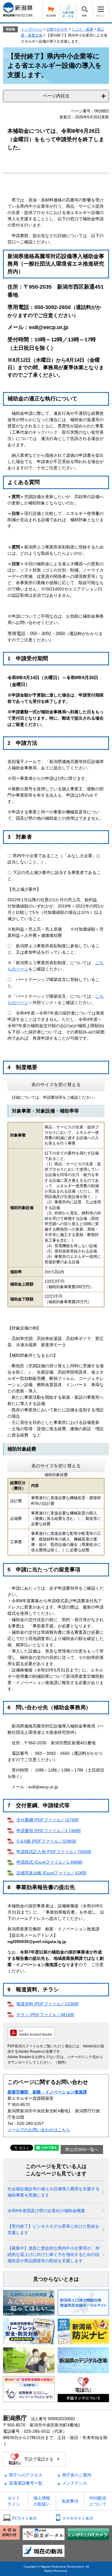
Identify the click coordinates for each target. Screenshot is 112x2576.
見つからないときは (56, 2279)
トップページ (32, 29)
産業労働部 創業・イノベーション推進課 (47, 2092)
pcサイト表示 (24, 2518)
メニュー (101, 11)
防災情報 (51, 11)
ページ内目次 (56, 96)
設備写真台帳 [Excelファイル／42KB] (51, 1873)
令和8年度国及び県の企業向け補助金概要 (46, 2211)
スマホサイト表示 (78, 2518)
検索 (84, 11)
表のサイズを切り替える (56, 1084)
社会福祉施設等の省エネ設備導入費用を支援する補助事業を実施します (53, 2192)
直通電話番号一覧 (26, 2483)
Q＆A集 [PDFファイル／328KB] (46, 1841)
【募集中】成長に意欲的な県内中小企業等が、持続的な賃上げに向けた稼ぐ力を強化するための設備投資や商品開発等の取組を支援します (53, 2254)
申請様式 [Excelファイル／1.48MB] (49, 1862)
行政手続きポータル (68, 11)
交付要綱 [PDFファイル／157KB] (47, 1820)
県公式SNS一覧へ (82, 2150)
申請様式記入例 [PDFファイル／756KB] (54, 1852)
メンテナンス (75, 2483)
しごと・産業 (82, 29)
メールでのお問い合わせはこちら (39, 2130)
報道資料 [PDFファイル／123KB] (47, 2004)
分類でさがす (57, 29)
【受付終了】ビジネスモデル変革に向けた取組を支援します (53, 2229)
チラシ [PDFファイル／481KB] (45, 2015)
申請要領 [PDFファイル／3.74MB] (49, 1831)
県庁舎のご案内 (77, 2475)
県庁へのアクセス (26, 2475)
